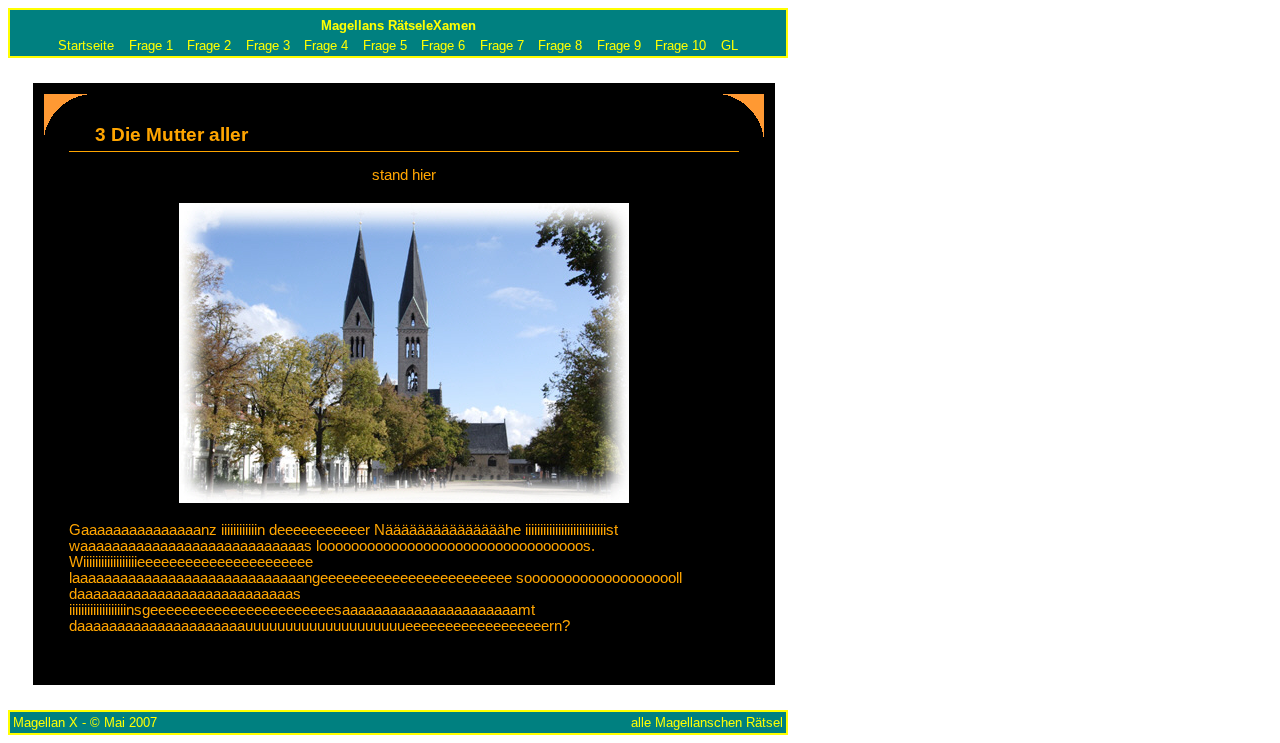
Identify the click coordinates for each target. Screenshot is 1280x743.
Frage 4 (326, 45)
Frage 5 (385, 45)
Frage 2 (209, 45)
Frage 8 (560, 45)
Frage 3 (268, 45)
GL (729, 45)
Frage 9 (619, 45)
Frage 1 (151, 45)
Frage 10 (680, 45)
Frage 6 (443, 45)
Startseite (86, 45)
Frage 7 (502, 45)
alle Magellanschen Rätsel (707, 722)
